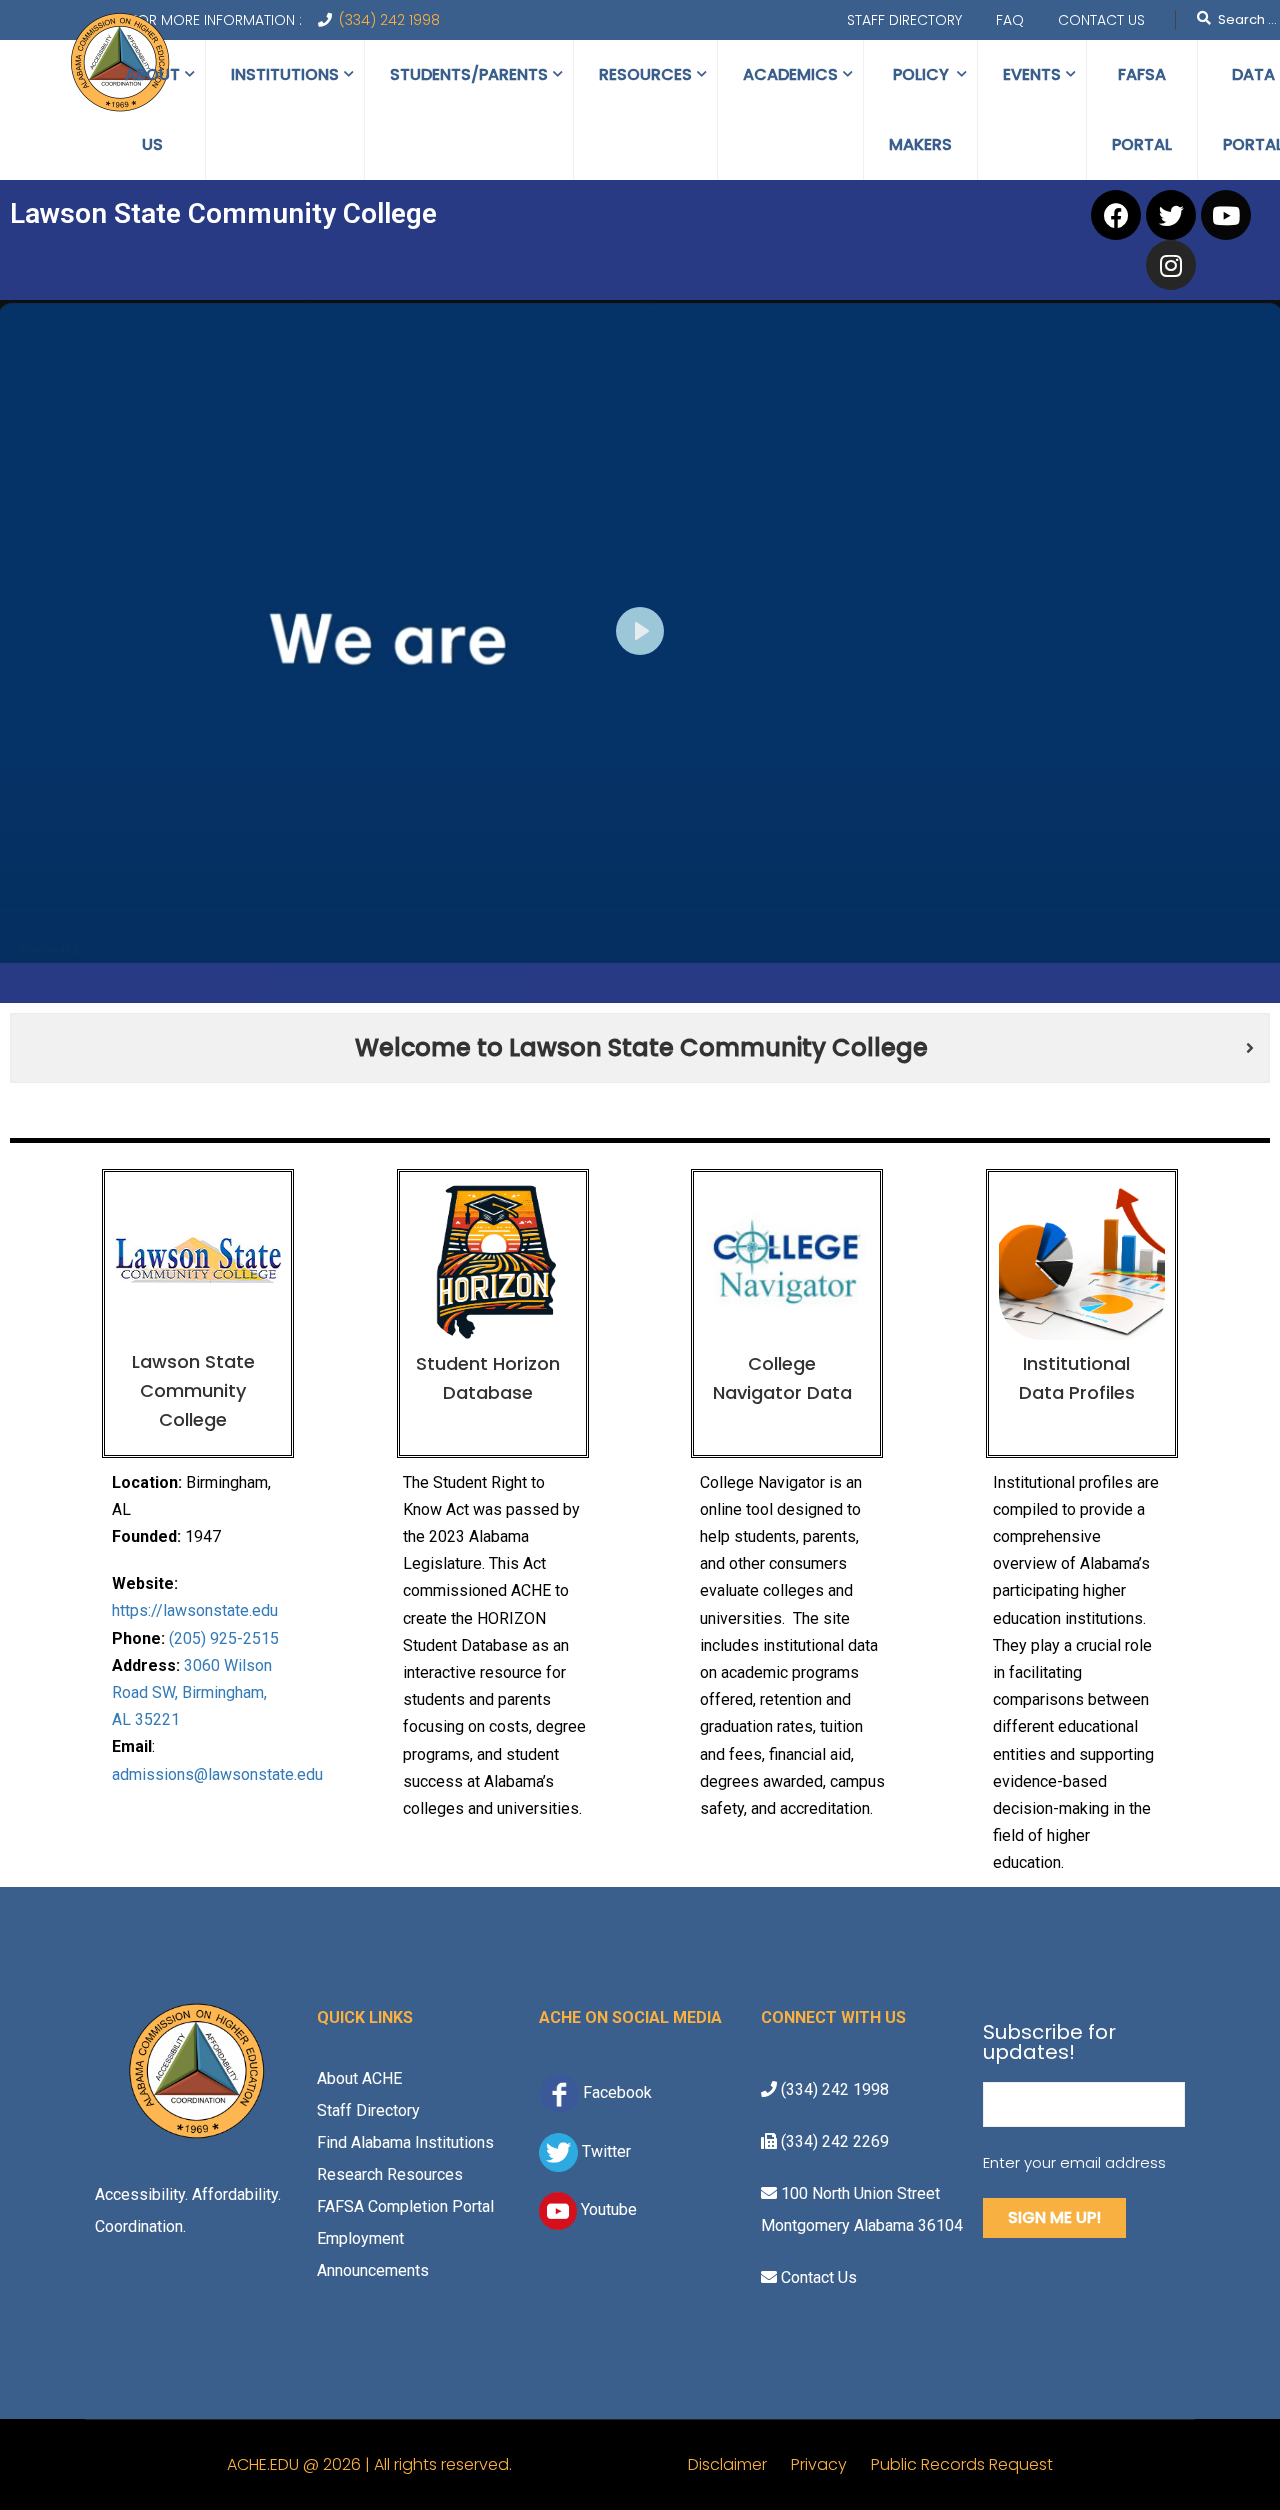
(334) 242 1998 (389, 20)
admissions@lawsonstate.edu (217, 1774)
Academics (790, 74)
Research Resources (390, 2174)
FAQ (1010, 20)
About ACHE (359, 2078)
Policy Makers (920, 109)
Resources (645, 74)
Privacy (831, 2464)
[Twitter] (1171, 215)
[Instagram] (1171, 265)
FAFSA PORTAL (1142, 109)
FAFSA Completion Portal (405, 2206)
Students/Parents (469, 74)
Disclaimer (739, 2464)
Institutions (285, 74)
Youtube (607, 2209)
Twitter (604, 2151)
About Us (152, 109)
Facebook (617, 2092)
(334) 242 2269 (833, 2141)
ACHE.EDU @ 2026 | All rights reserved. (457, 2464)
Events (1032, 74)
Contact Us (1101, 20)
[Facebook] (1116, 215)
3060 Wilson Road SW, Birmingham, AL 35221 (192, 1692)
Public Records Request (962, 2464)
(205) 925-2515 (224, 1638)
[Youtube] (1226, 215)
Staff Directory (904, 20)
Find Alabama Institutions (405, 2142)
